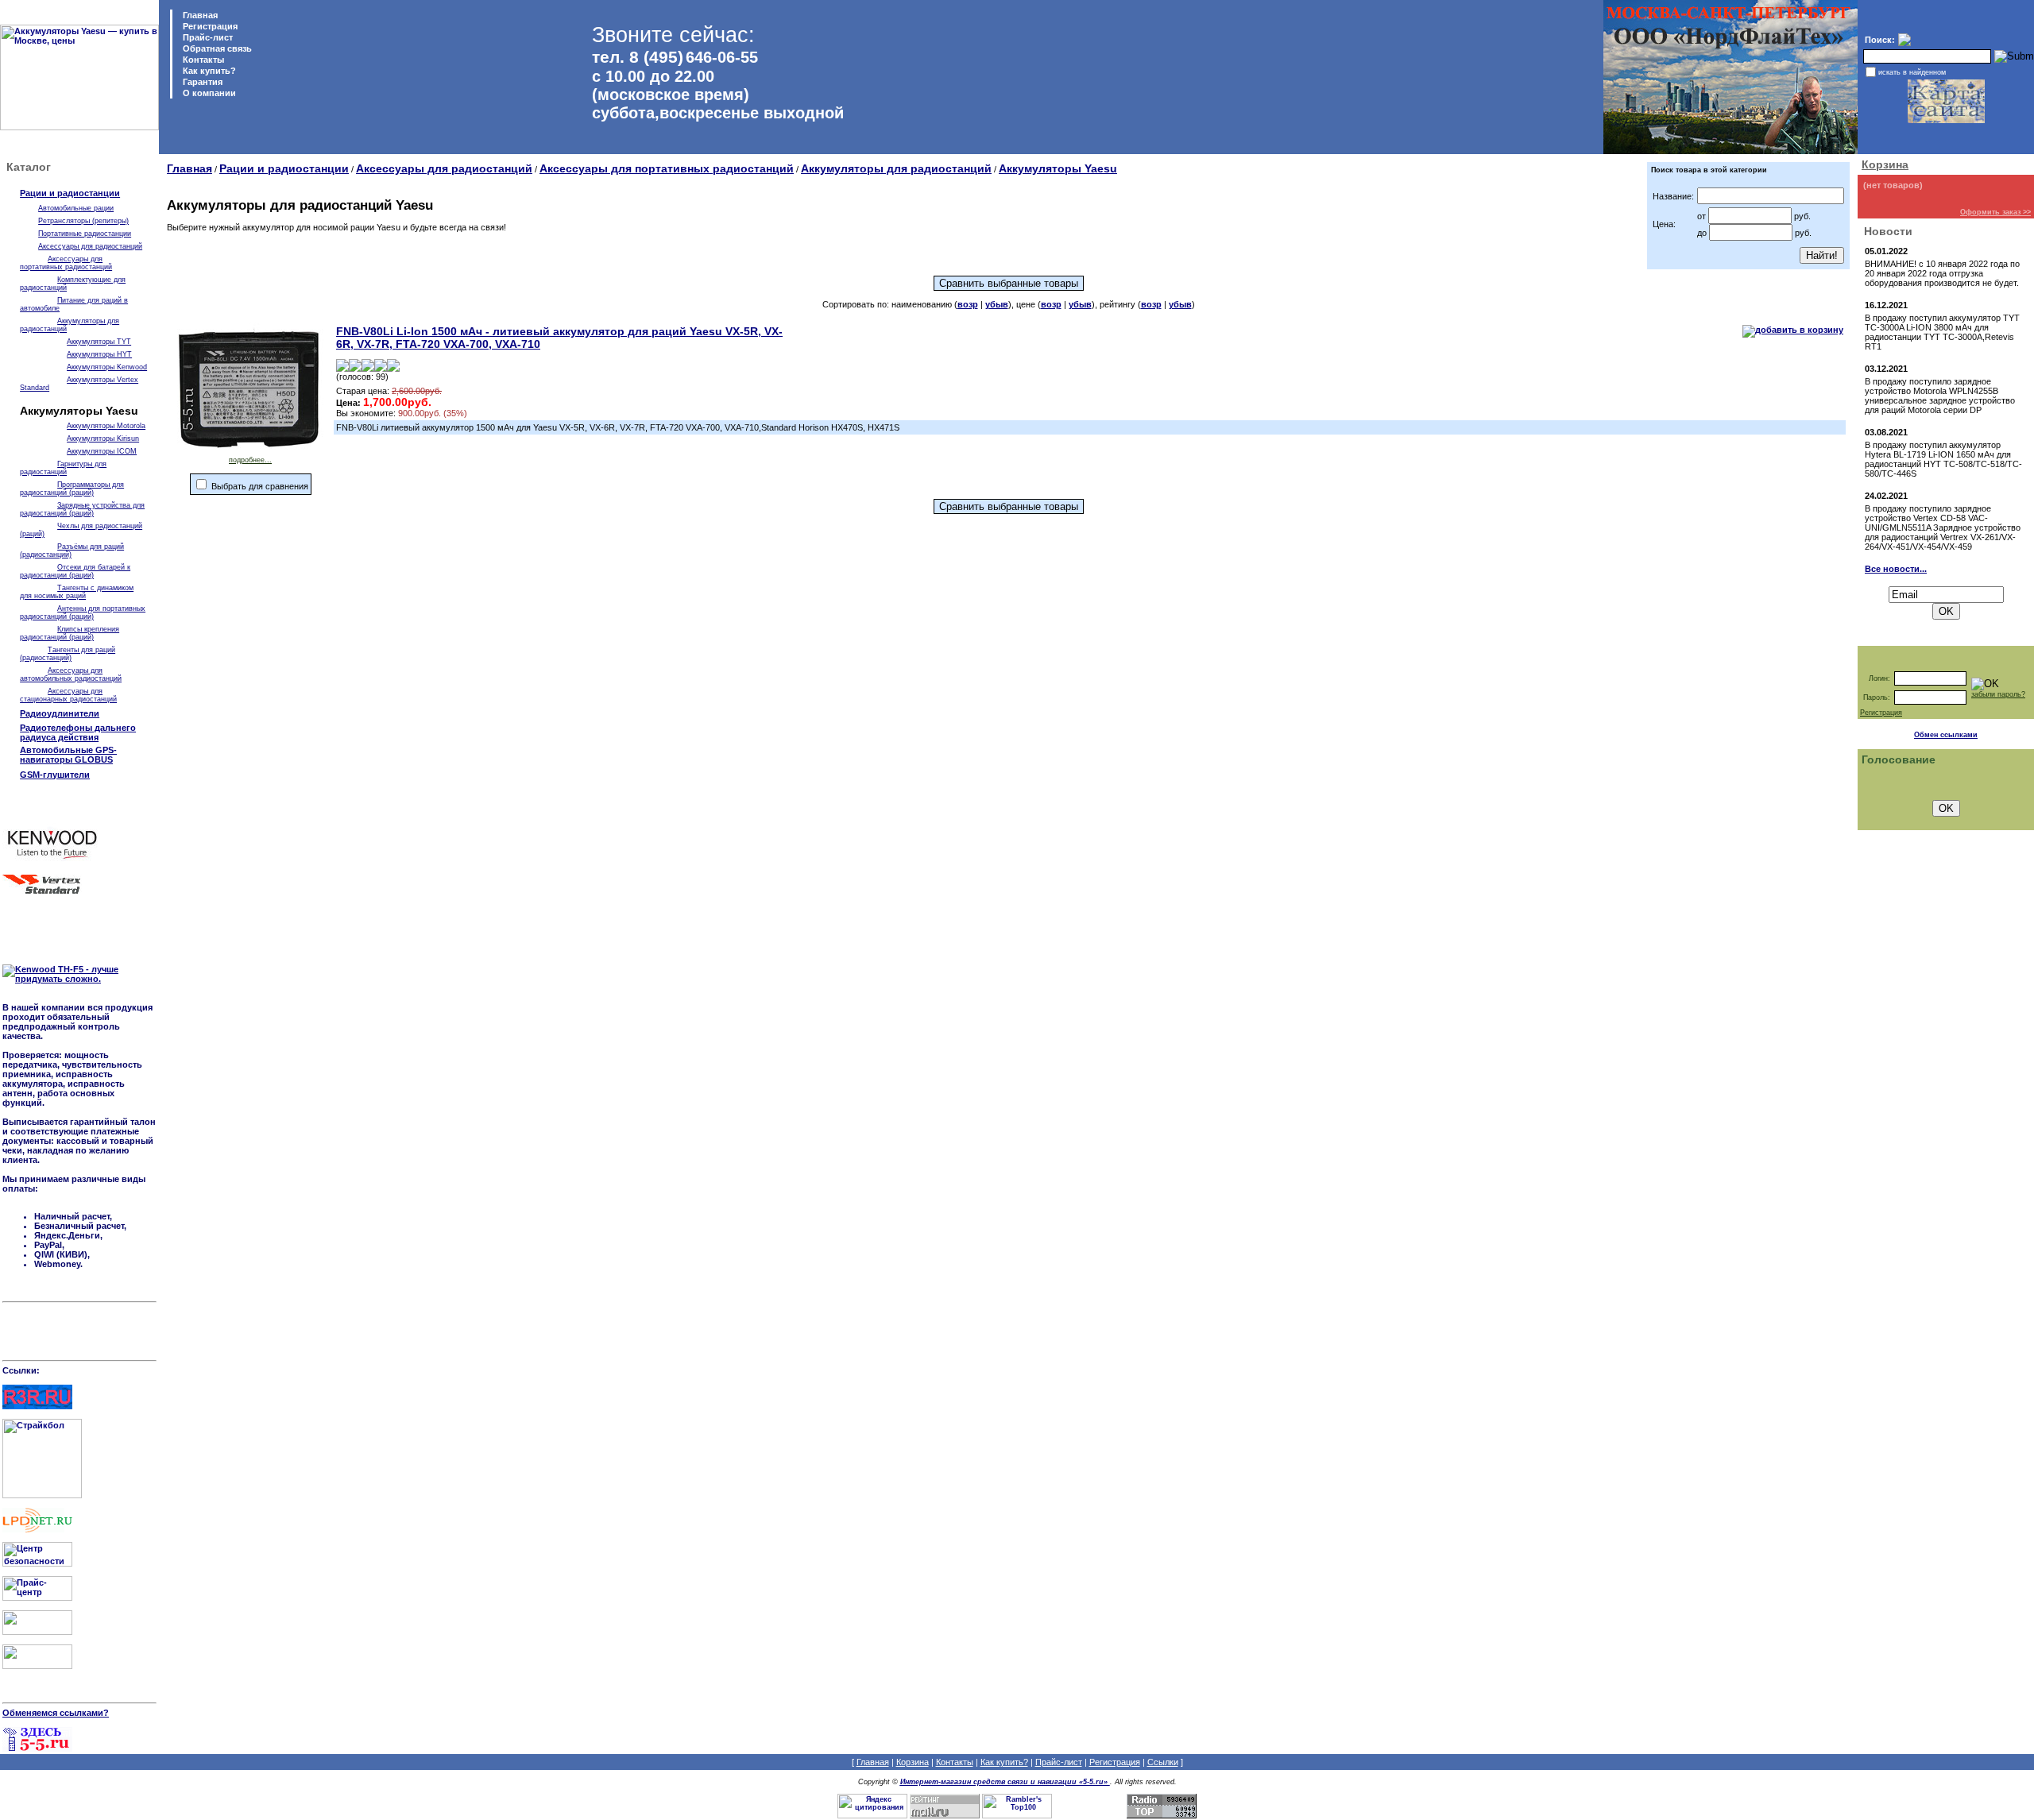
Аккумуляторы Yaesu (1058, 168)
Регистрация (210, 26)
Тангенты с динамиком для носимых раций (77, 592)
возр (968, 304)
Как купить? (208, 71)
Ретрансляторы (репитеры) (83, 221)
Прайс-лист (207, 37)
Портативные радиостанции (85, 234)
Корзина (1885, 164)
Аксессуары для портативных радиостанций (66, 263)
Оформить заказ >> (1995, 212)
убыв (997, 304)
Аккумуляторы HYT (99, 354)
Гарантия (201, 82)
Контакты (202, 60)
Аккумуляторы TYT (99, 342)
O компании (208, 93)
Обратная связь (216, 48)
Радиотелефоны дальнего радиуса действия (78, 732)
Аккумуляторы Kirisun (103, 439)
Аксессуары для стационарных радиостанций (68, 695)
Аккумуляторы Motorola (106, 426)
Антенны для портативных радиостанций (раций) (83, 612)
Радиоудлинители (60, 713)
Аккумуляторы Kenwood (107, 367)
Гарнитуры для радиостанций (63, 468)
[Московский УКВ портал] (37, 1632)
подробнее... (250, 460)
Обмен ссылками (1946, 735)
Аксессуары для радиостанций (90, 246)
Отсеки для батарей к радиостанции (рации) (75, 571)
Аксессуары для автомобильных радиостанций (71, 674)
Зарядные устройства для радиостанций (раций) (82, 509)
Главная (199, 15)
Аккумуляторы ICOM (102, 451)
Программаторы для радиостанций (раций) (72, 489)
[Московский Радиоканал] (37, 1666)
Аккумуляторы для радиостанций (896, 168)
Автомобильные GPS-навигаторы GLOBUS (68, 755)
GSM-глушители (55, 775)
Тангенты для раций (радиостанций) (68, 654)
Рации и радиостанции (70, 193)
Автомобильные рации (76, 208)
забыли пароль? (1998, 694)
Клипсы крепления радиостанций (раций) (70, 633)
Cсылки (1163, 1762)
